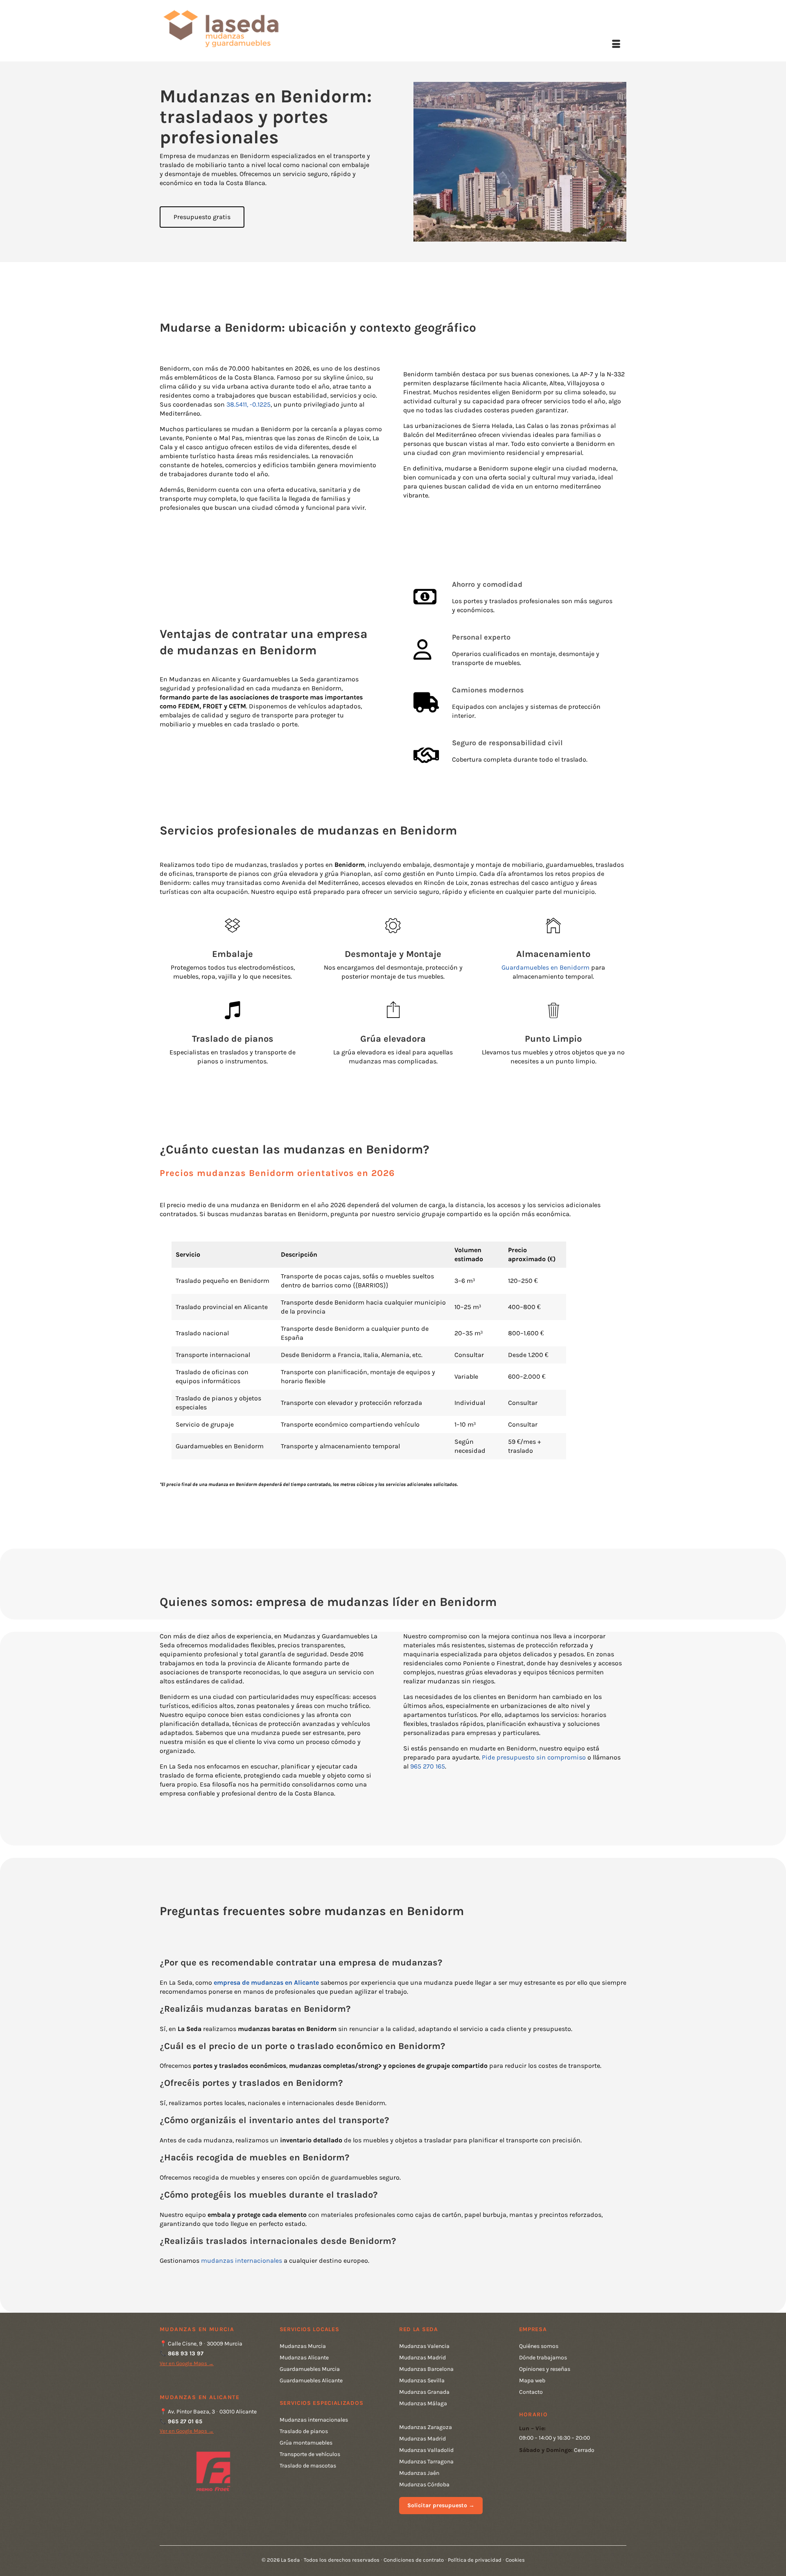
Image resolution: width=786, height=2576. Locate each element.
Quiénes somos (539, 2346)
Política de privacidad (475, 2560)
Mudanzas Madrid (422, 2358)
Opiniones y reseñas (545, 2369)
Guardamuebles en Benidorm (545, 967)
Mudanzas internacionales (314, 2420)
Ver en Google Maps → (187, 2363)
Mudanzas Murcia (303, 2346)
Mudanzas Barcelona (426, 2369)
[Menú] (616, 45)
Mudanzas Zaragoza (426, 2427)
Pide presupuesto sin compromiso (534, 1757)
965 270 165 (428, 1766)
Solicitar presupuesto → (441, 2505)
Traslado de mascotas (308, 2466)
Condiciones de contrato (414, 2560)
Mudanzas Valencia (424, 2346)
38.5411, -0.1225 (248, 404)
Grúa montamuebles (306, 2443)
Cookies (515, 2560)
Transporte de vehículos (310, 2454)
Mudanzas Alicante (304, 2358)
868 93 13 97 (186, 2353)
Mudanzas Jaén (419, 2473)
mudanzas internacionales (242, 2261)
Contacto (531, 2392)
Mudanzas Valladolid (426, 2450)
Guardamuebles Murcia (310, 2369)
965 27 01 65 (185, 2421)
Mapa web (532, 2380)
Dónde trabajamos (543, 2358)
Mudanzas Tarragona (426, 2462)
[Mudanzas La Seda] (233, 28)
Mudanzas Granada (424, 2392)
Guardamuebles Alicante (311, 2380)
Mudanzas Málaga (423, 2403)
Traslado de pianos (304, 2431)
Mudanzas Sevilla (422, 2380)
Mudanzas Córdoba (424, 2484)
